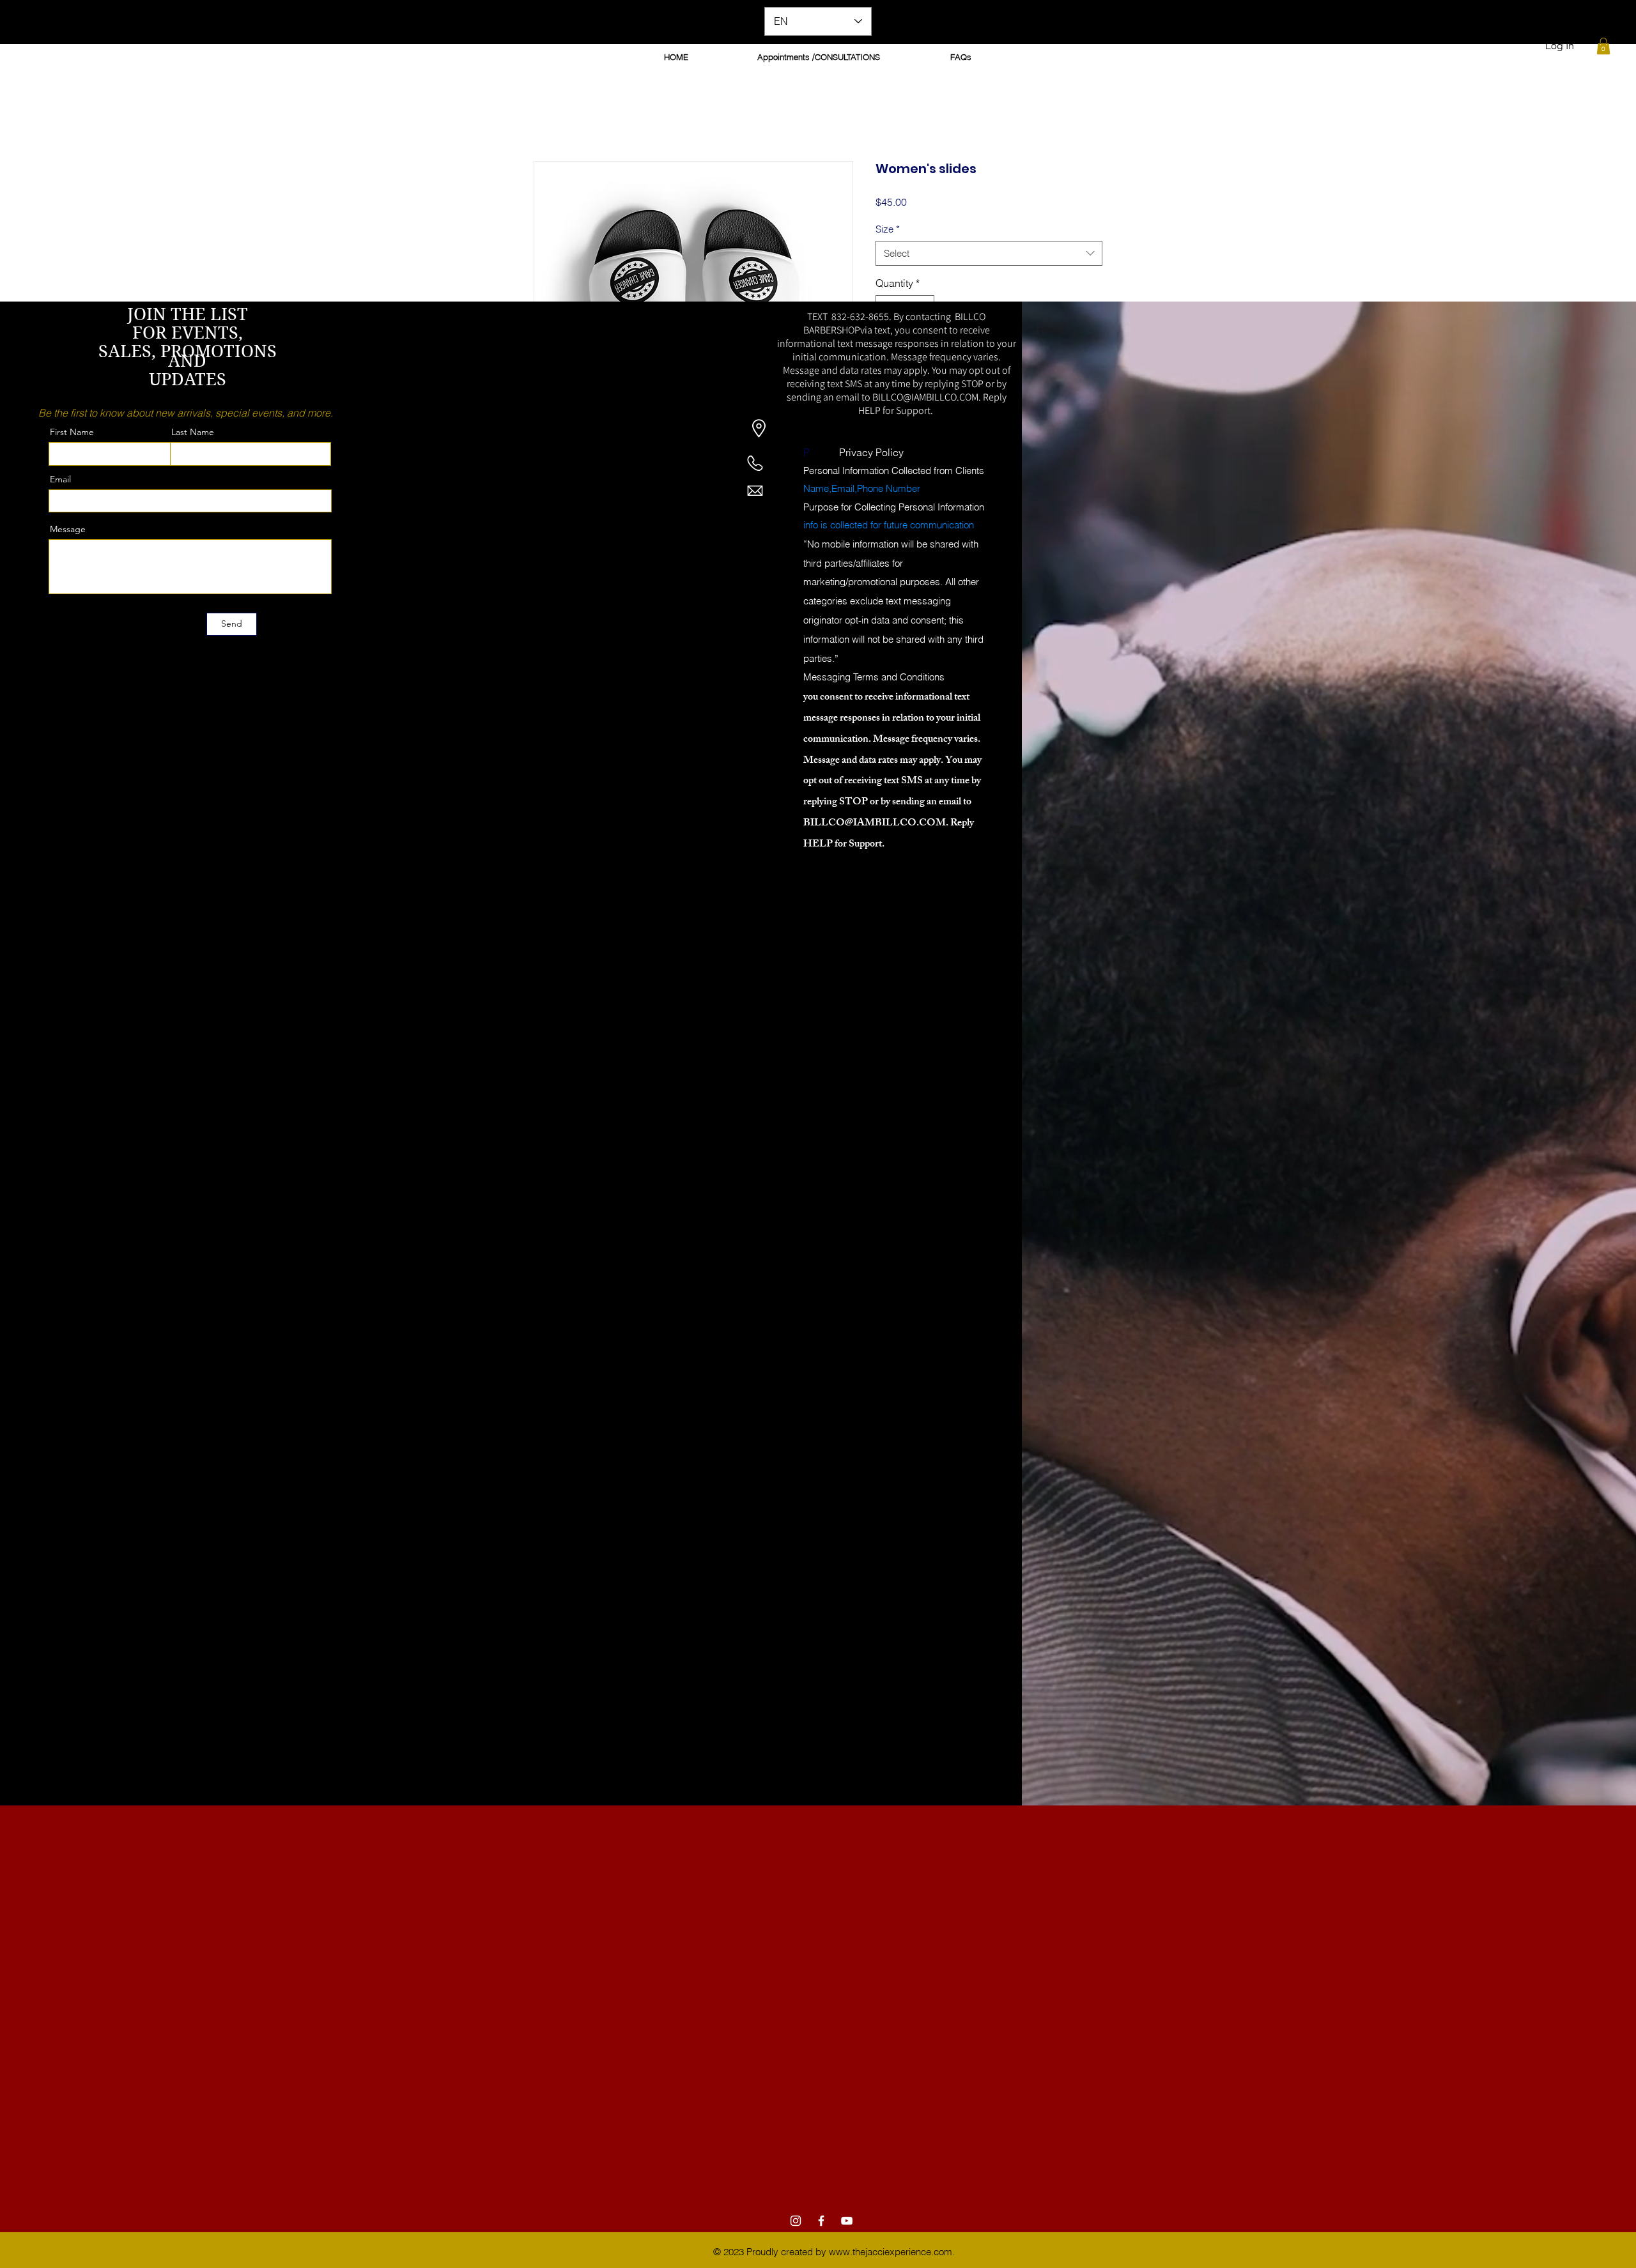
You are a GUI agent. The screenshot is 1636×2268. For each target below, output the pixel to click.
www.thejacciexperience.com (891, 2253)
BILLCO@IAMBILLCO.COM (925, 398)
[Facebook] (821, 2222)
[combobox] (989, 254)
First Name (72, 433)
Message (68, 530)
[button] (1603, 46)
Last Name (193, 433)
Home (547, 116)
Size (888, 230)
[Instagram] (796, 2222)
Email (60, 480)
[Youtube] (847, 2222)
